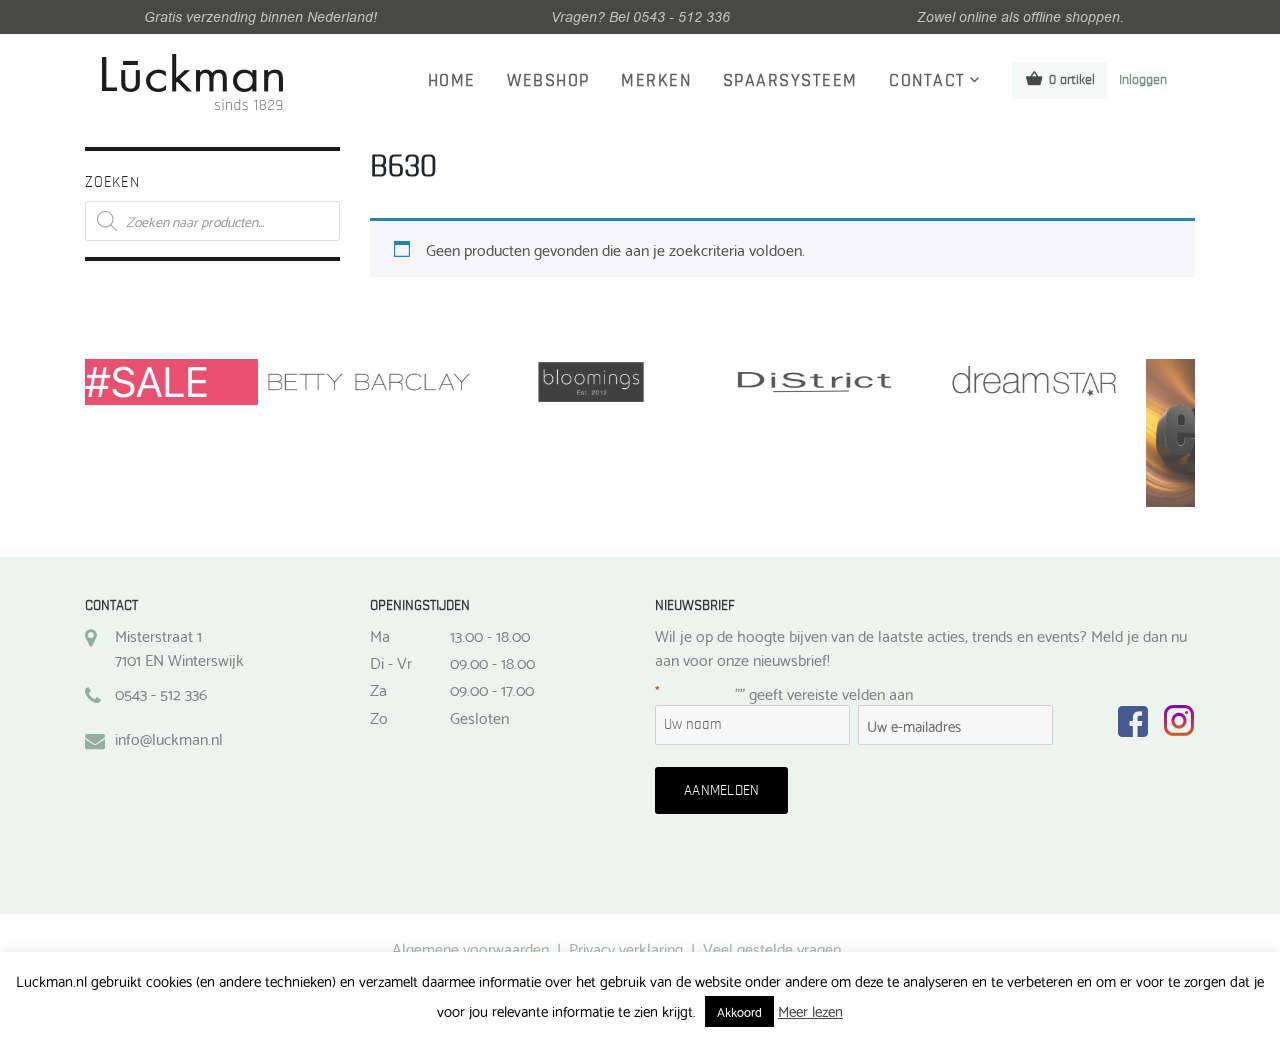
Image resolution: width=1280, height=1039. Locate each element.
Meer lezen (810, 1010)
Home (452, 81)
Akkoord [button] (739, 1011)
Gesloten (479, 717)
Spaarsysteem (790, 81)
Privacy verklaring (626, 947)
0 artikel (1072, 80)
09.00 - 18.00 (492, 662)
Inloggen (1143, 80)
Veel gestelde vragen (772, 947)
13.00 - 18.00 (490, 635)
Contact (927, 81)
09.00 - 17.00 (492, 689)
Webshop (548, 81)
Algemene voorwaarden (470, 947)
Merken (656, 81)
